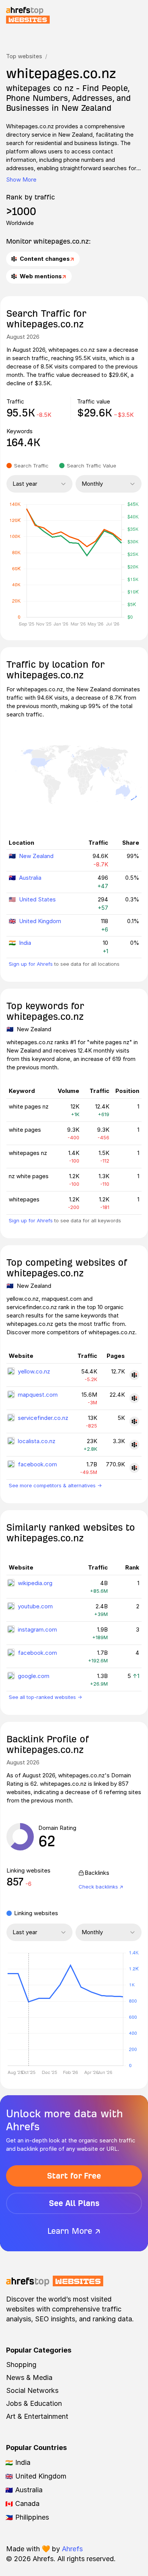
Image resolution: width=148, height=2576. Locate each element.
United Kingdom (40, 921)
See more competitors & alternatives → (55, 1485)
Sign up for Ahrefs (31, 964)
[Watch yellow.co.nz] (134, 1375)
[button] (28, 2010)
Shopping (21, 2365)
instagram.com (37, 1629)
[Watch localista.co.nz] (134, 1445)
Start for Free (74, 2176)
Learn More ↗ (74, 2231)
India (25, 943)
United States (37, 899)
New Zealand (36, 856)
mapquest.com (38, 1395)
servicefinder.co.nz (43, 1418)
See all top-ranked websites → (45, 1697)
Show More (21, 179)
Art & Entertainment (37, 2416)
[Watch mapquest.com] (134, 1398)
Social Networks (32, 2390)
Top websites (24, 56)
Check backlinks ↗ (101, 1887)
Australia (30, 878)
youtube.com (35, 1606)
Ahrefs (72, 2549)
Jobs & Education (34, 2403)
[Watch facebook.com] (134, 1468)
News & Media (29, 2377)
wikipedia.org (35, 1583)
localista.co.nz (37, 1441)
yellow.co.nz (34, 1371)
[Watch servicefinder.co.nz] (134, 1421)
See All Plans (74, 2203)
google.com (34, 1676)
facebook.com (37, 1464)
